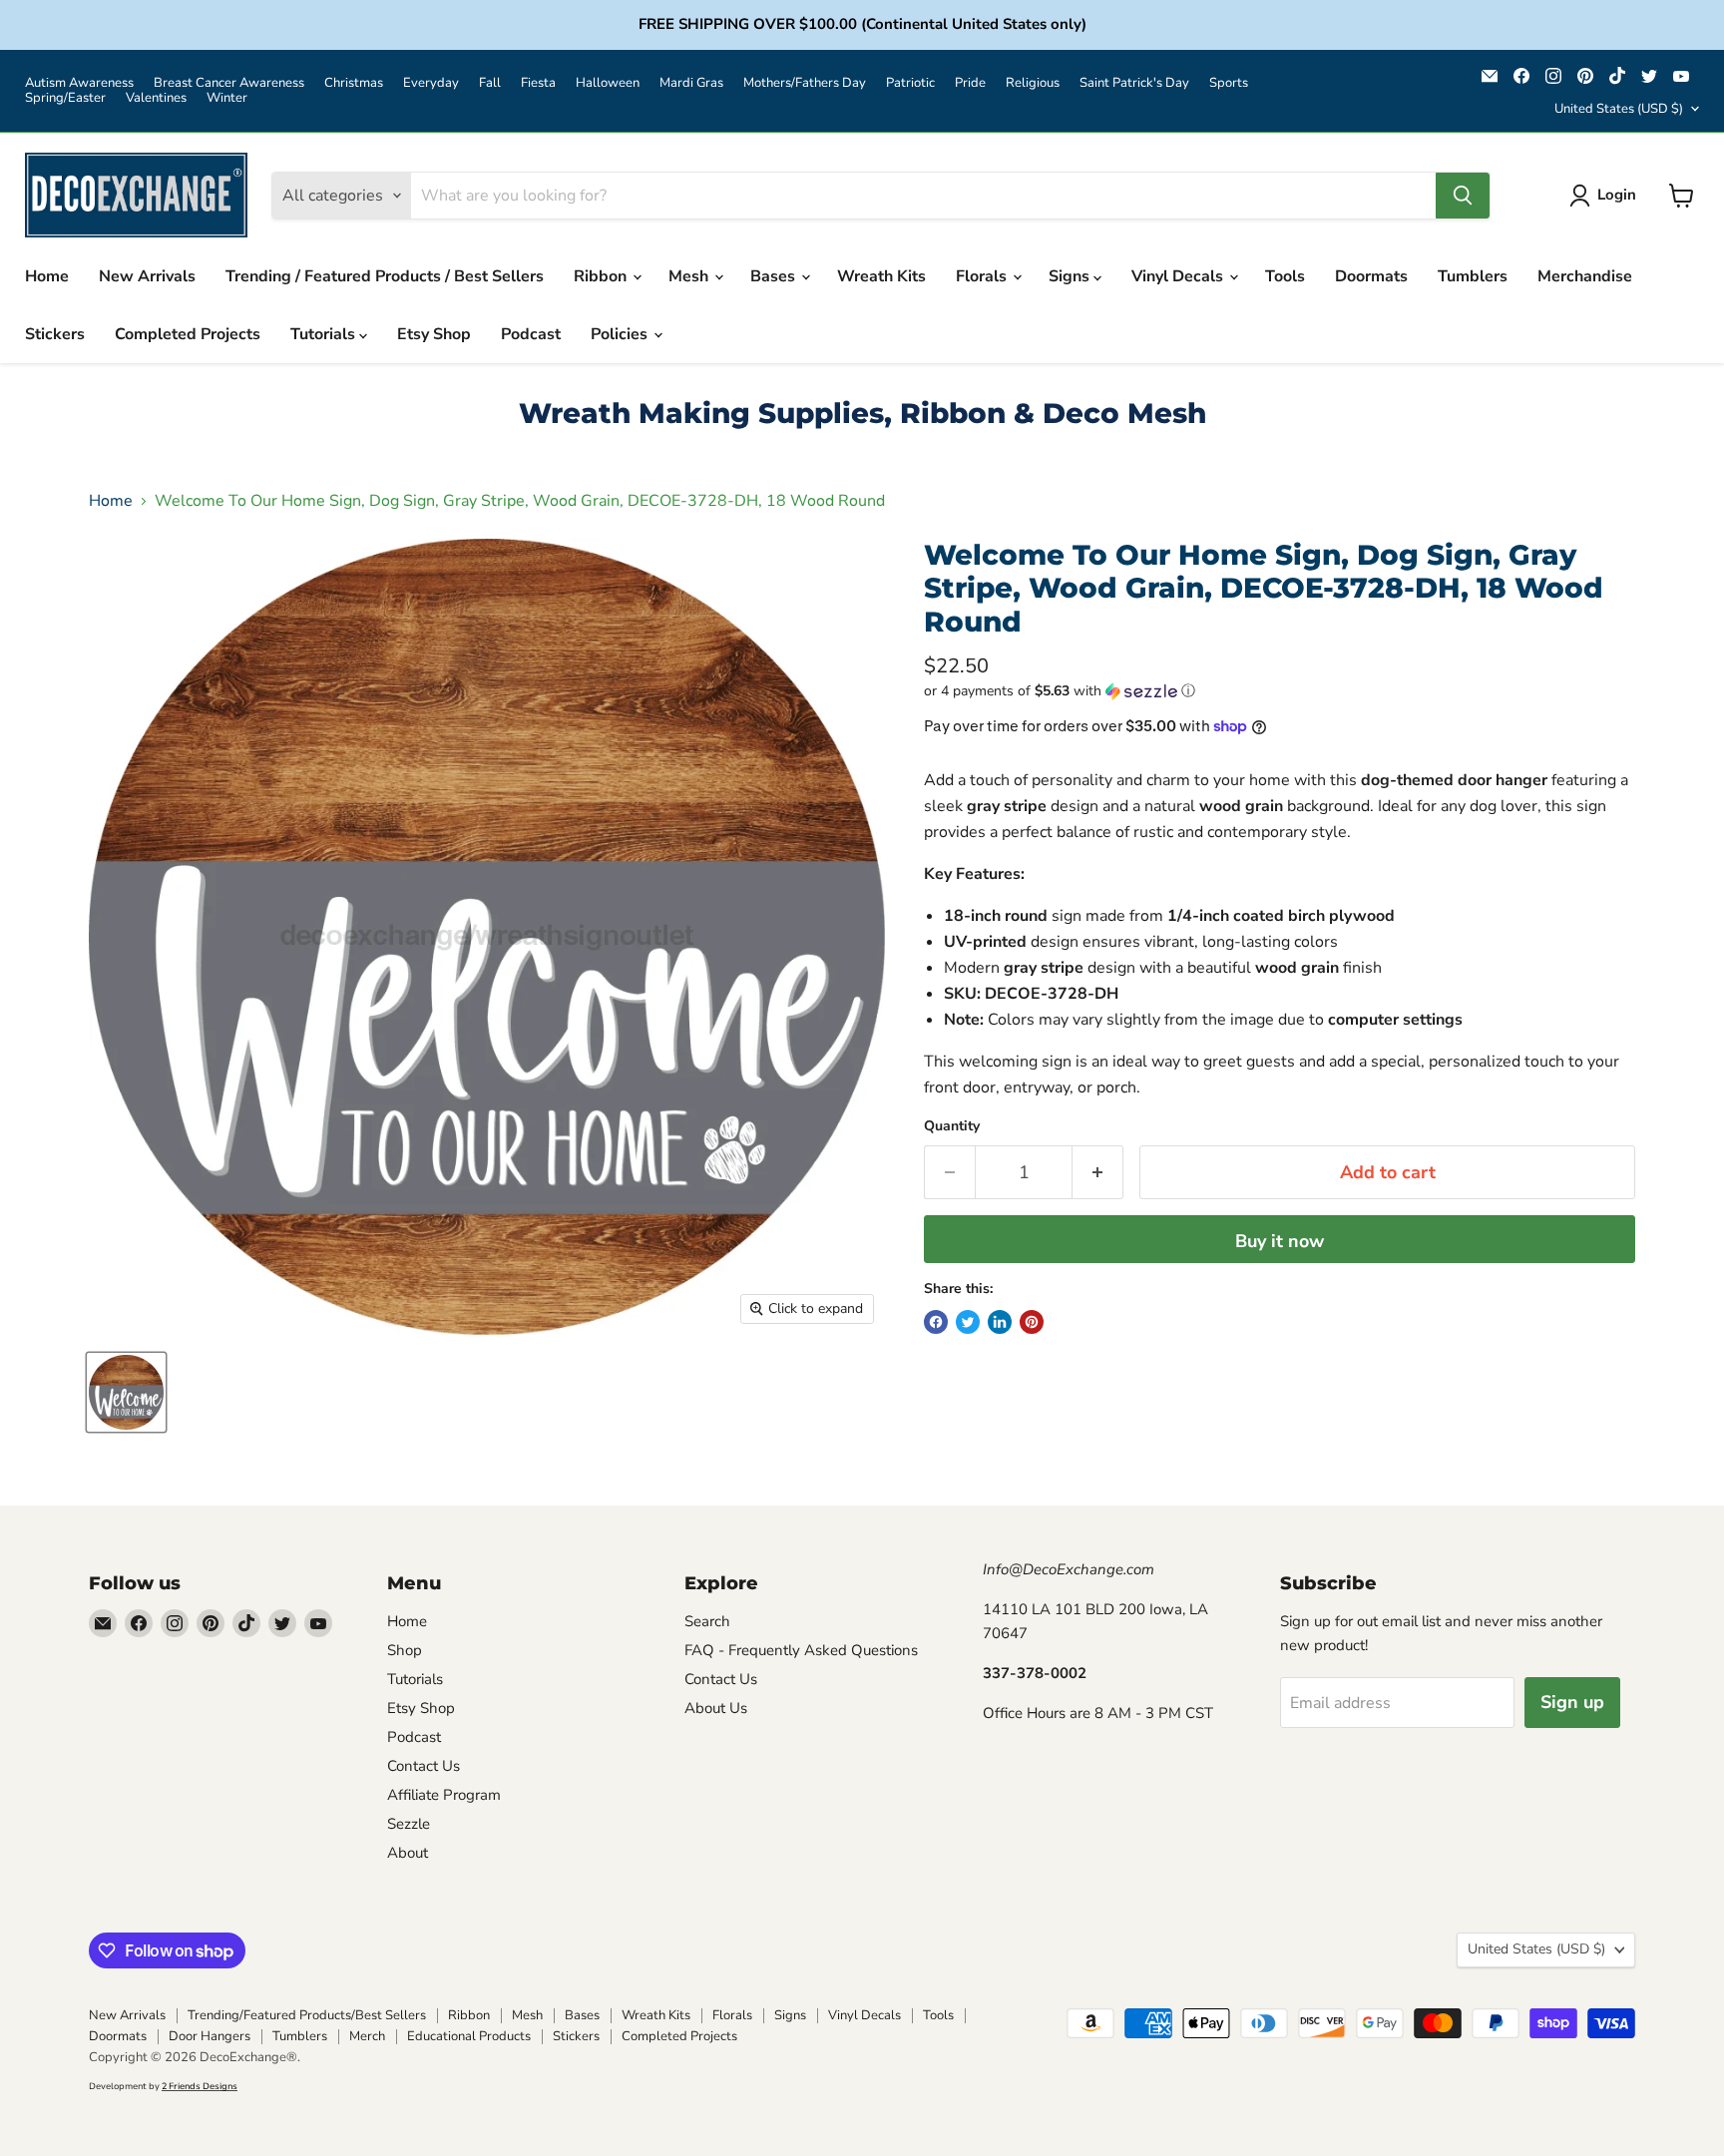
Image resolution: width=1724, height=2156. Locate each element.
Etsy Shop (434, 334)
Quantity (952, 1126)
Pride (970, 83)
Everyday (431, 83)
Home (47, 276)
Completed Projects (188, 334)
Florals (983, 276)
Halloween (608, 83)
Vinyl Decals (1179, 276)
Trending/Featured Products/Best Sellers (307, 2015)
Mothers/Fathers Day (805, 83)
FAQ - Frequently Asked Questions (801, 1650)
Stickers (55, 334)
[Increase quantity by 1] (1098, 1173)
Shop (405, 1650)
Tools (1285, 276)
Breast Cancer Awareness (229, 83)
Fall (490, 83)
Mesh (690, 276)
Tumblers (1473, 276)
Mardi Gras (691, 83)
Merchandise (1585, 276)
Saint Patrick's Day (1134, 83)
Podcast (531, 334)
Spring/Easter (65, 98)
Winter (227, 98)
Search (707, 1621)
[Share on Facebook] (936, 1322)
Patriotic (910, 83)
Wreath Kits (881, 276)
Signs (1071, 276)
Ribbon (602, 276)
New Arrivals (147, 276)
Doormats (1371, 276)
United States (1619, 109)
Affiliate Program (444, 1795)
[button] (1280, 691)
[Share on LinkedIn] (1000, 1322)
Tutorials (325, 334)
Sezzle (409, 1824)
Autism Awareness (79, 83)
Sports (1229, 83)
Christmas (354, 83)
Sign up (1572, 1702)
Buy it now (1280, 1241)
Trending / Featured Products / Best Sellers (385, 276)
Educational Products (469, 2036)
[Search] (1463, 196)
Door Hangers (210, 2036)
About (408, 1853)
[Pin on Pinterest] (1032, 1322)
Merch (367, 2036)
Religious (1033, 83)
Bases (775, 276)
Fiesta (538, 83)
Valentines (156, 98)
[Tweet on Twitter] (968, 1322)
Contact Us (424, 1766)
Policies (621, 334)
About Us (716, 1708)
